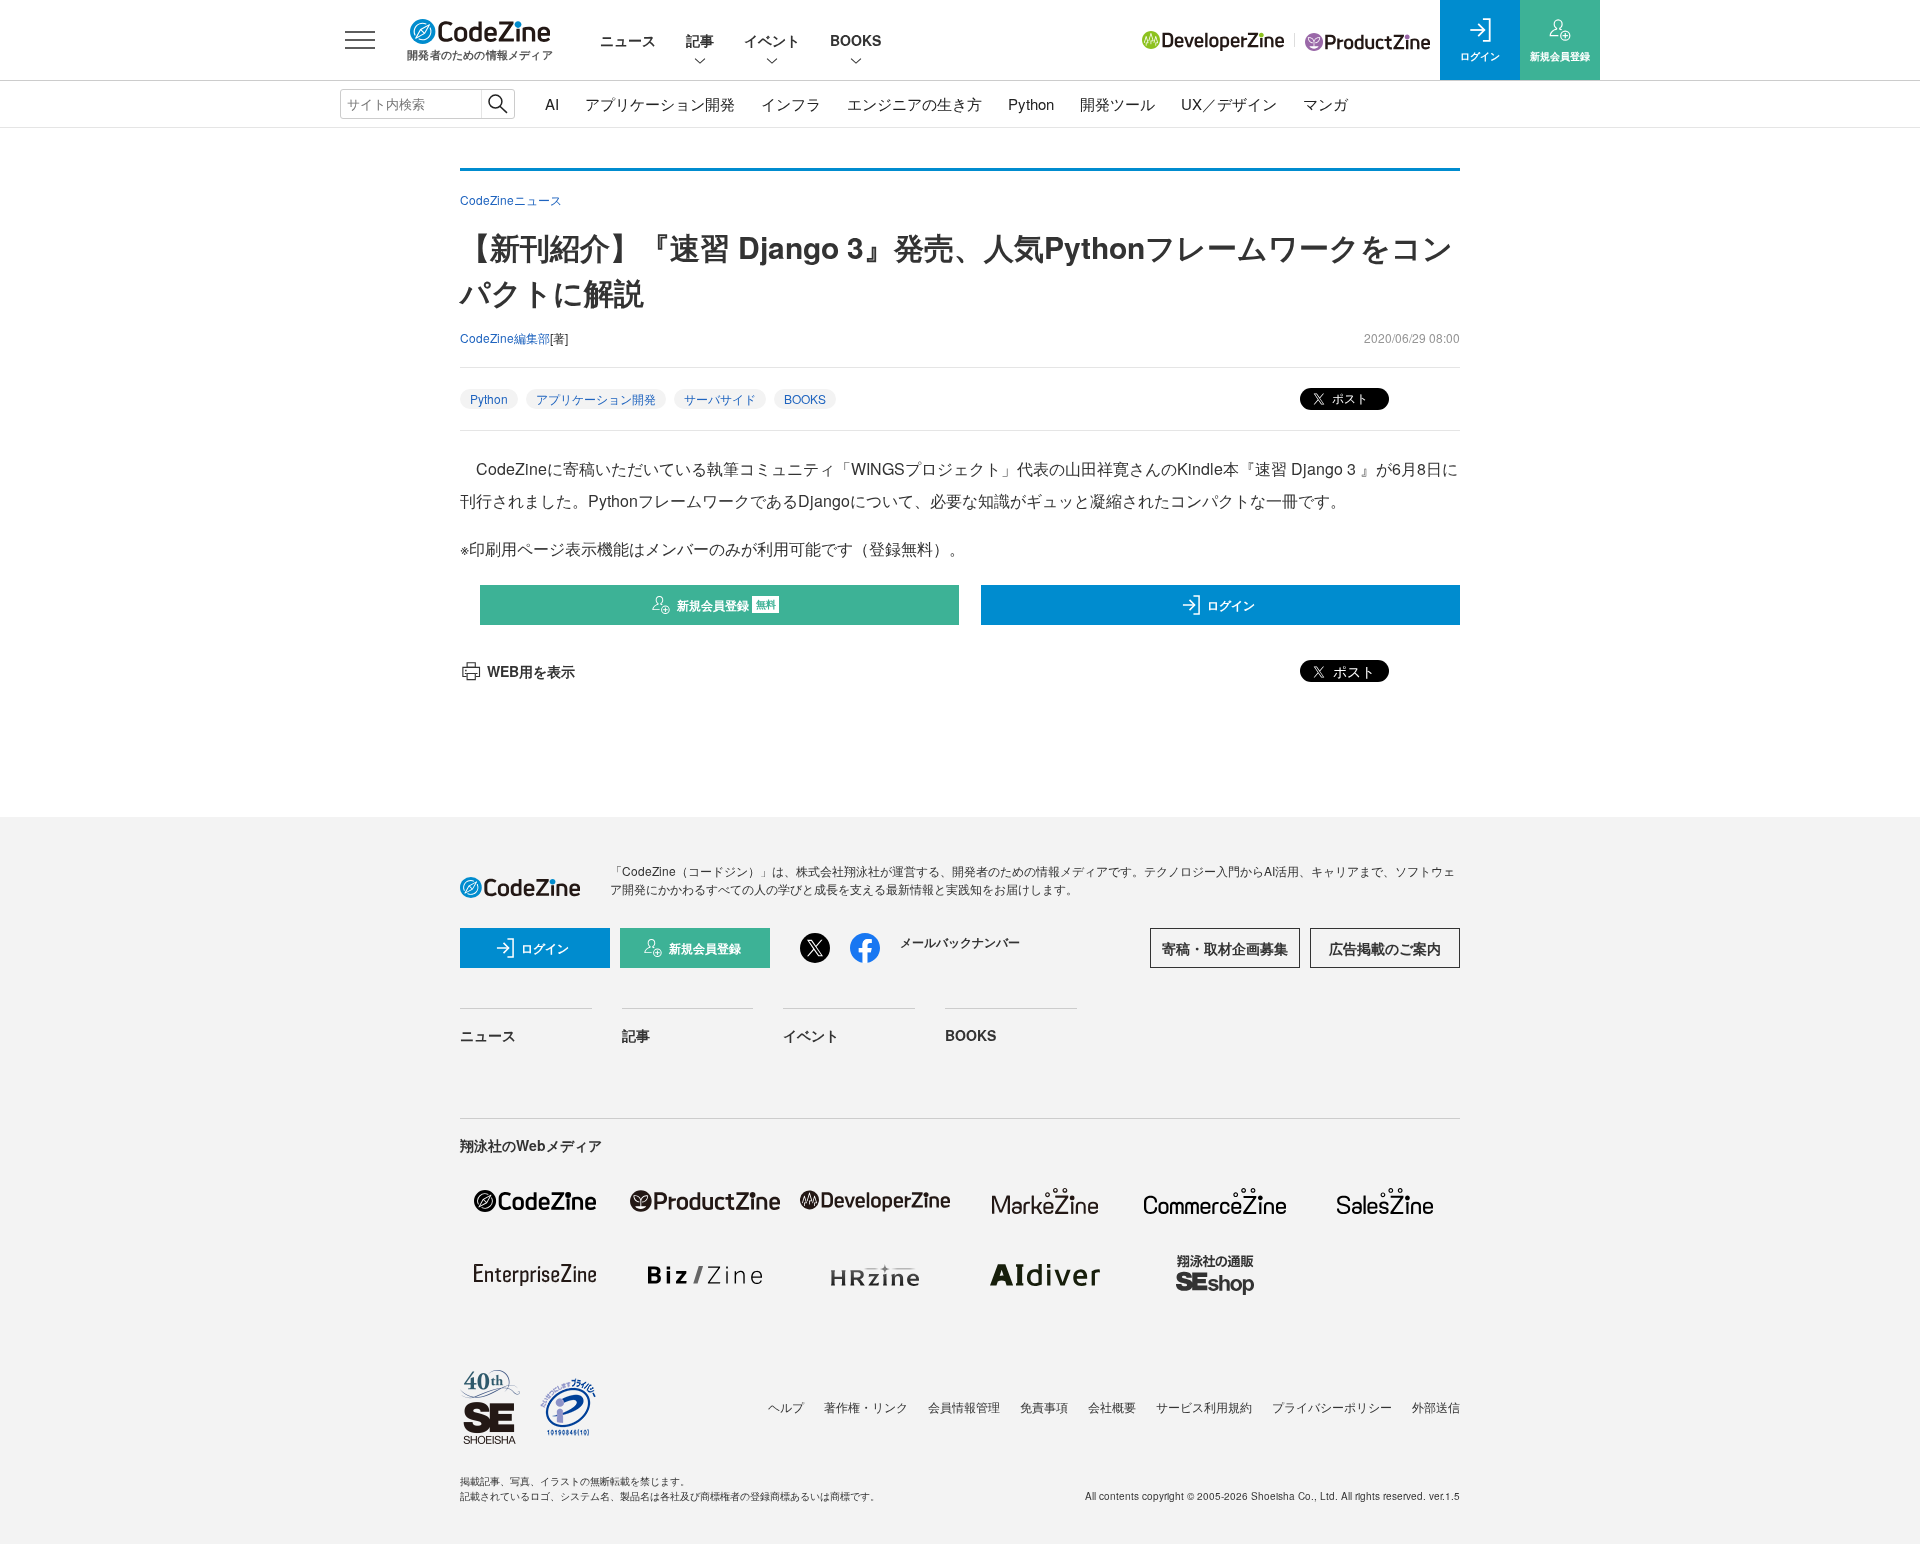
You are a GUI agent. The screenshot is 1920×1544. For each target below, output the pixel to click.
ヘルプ (786, 1406)
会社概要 (1112, 1406)
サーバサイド (720, 398)
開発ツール (1117, 103)
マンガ (1325, 103)
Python (1031, 103)
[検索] (497, 104)
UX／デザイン (1229, 103)
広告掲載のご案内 (1385, 948)
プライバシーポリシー (1332, 1406)
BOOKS (855, 40)
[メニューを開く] (360, 40)
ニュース (628, 40)
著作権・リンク (866, 1406)
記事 (700, 40)
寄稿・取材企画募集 (1225, 948)
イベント (772, 40)
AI (552, 103)
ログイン (1231, 605)
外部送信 (1436, 1406)
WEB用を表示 (531, 671)
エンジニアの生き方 (914, 103)
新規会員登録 (726, 605)
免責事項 (1044, 1406)
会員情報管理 (964, 1406)
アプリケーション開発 (660, 103)
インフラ (791, 103)
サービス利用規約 (1204, 1406)
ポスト (1348, 397)
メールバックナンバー (960, 942)
